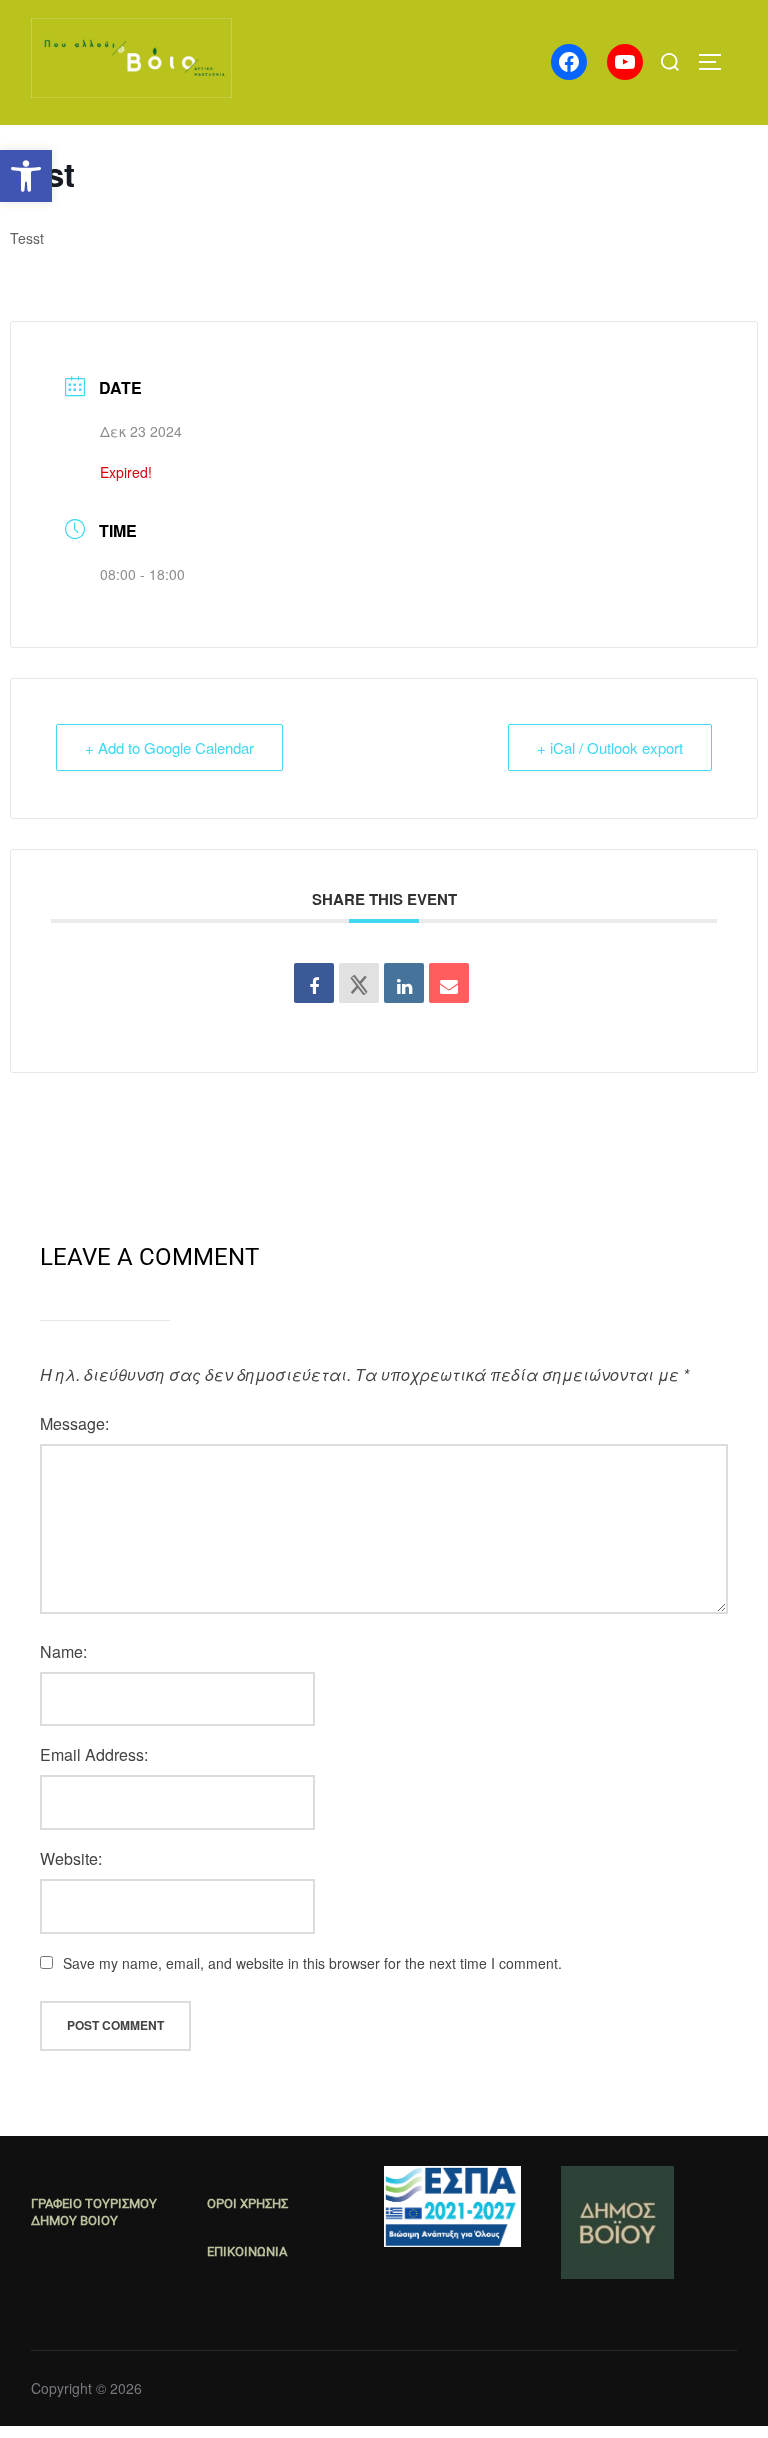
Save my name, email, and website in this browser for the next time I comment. (312, 1963)
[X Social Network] (359, 983)
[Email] (449, 983)
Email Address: (94, 1754)
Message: (74, 1423)
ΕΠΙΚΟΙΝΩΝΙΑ (247, 2251)
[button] (26, 176)
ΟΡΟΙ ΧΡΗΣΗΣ (247, 2203)
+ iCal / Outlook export (610, 747)
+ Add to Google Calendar (169, 747)
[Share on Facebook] (314, 983)
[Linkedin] (404, 983)
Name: (63, 1651)
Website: (71, 1858)
